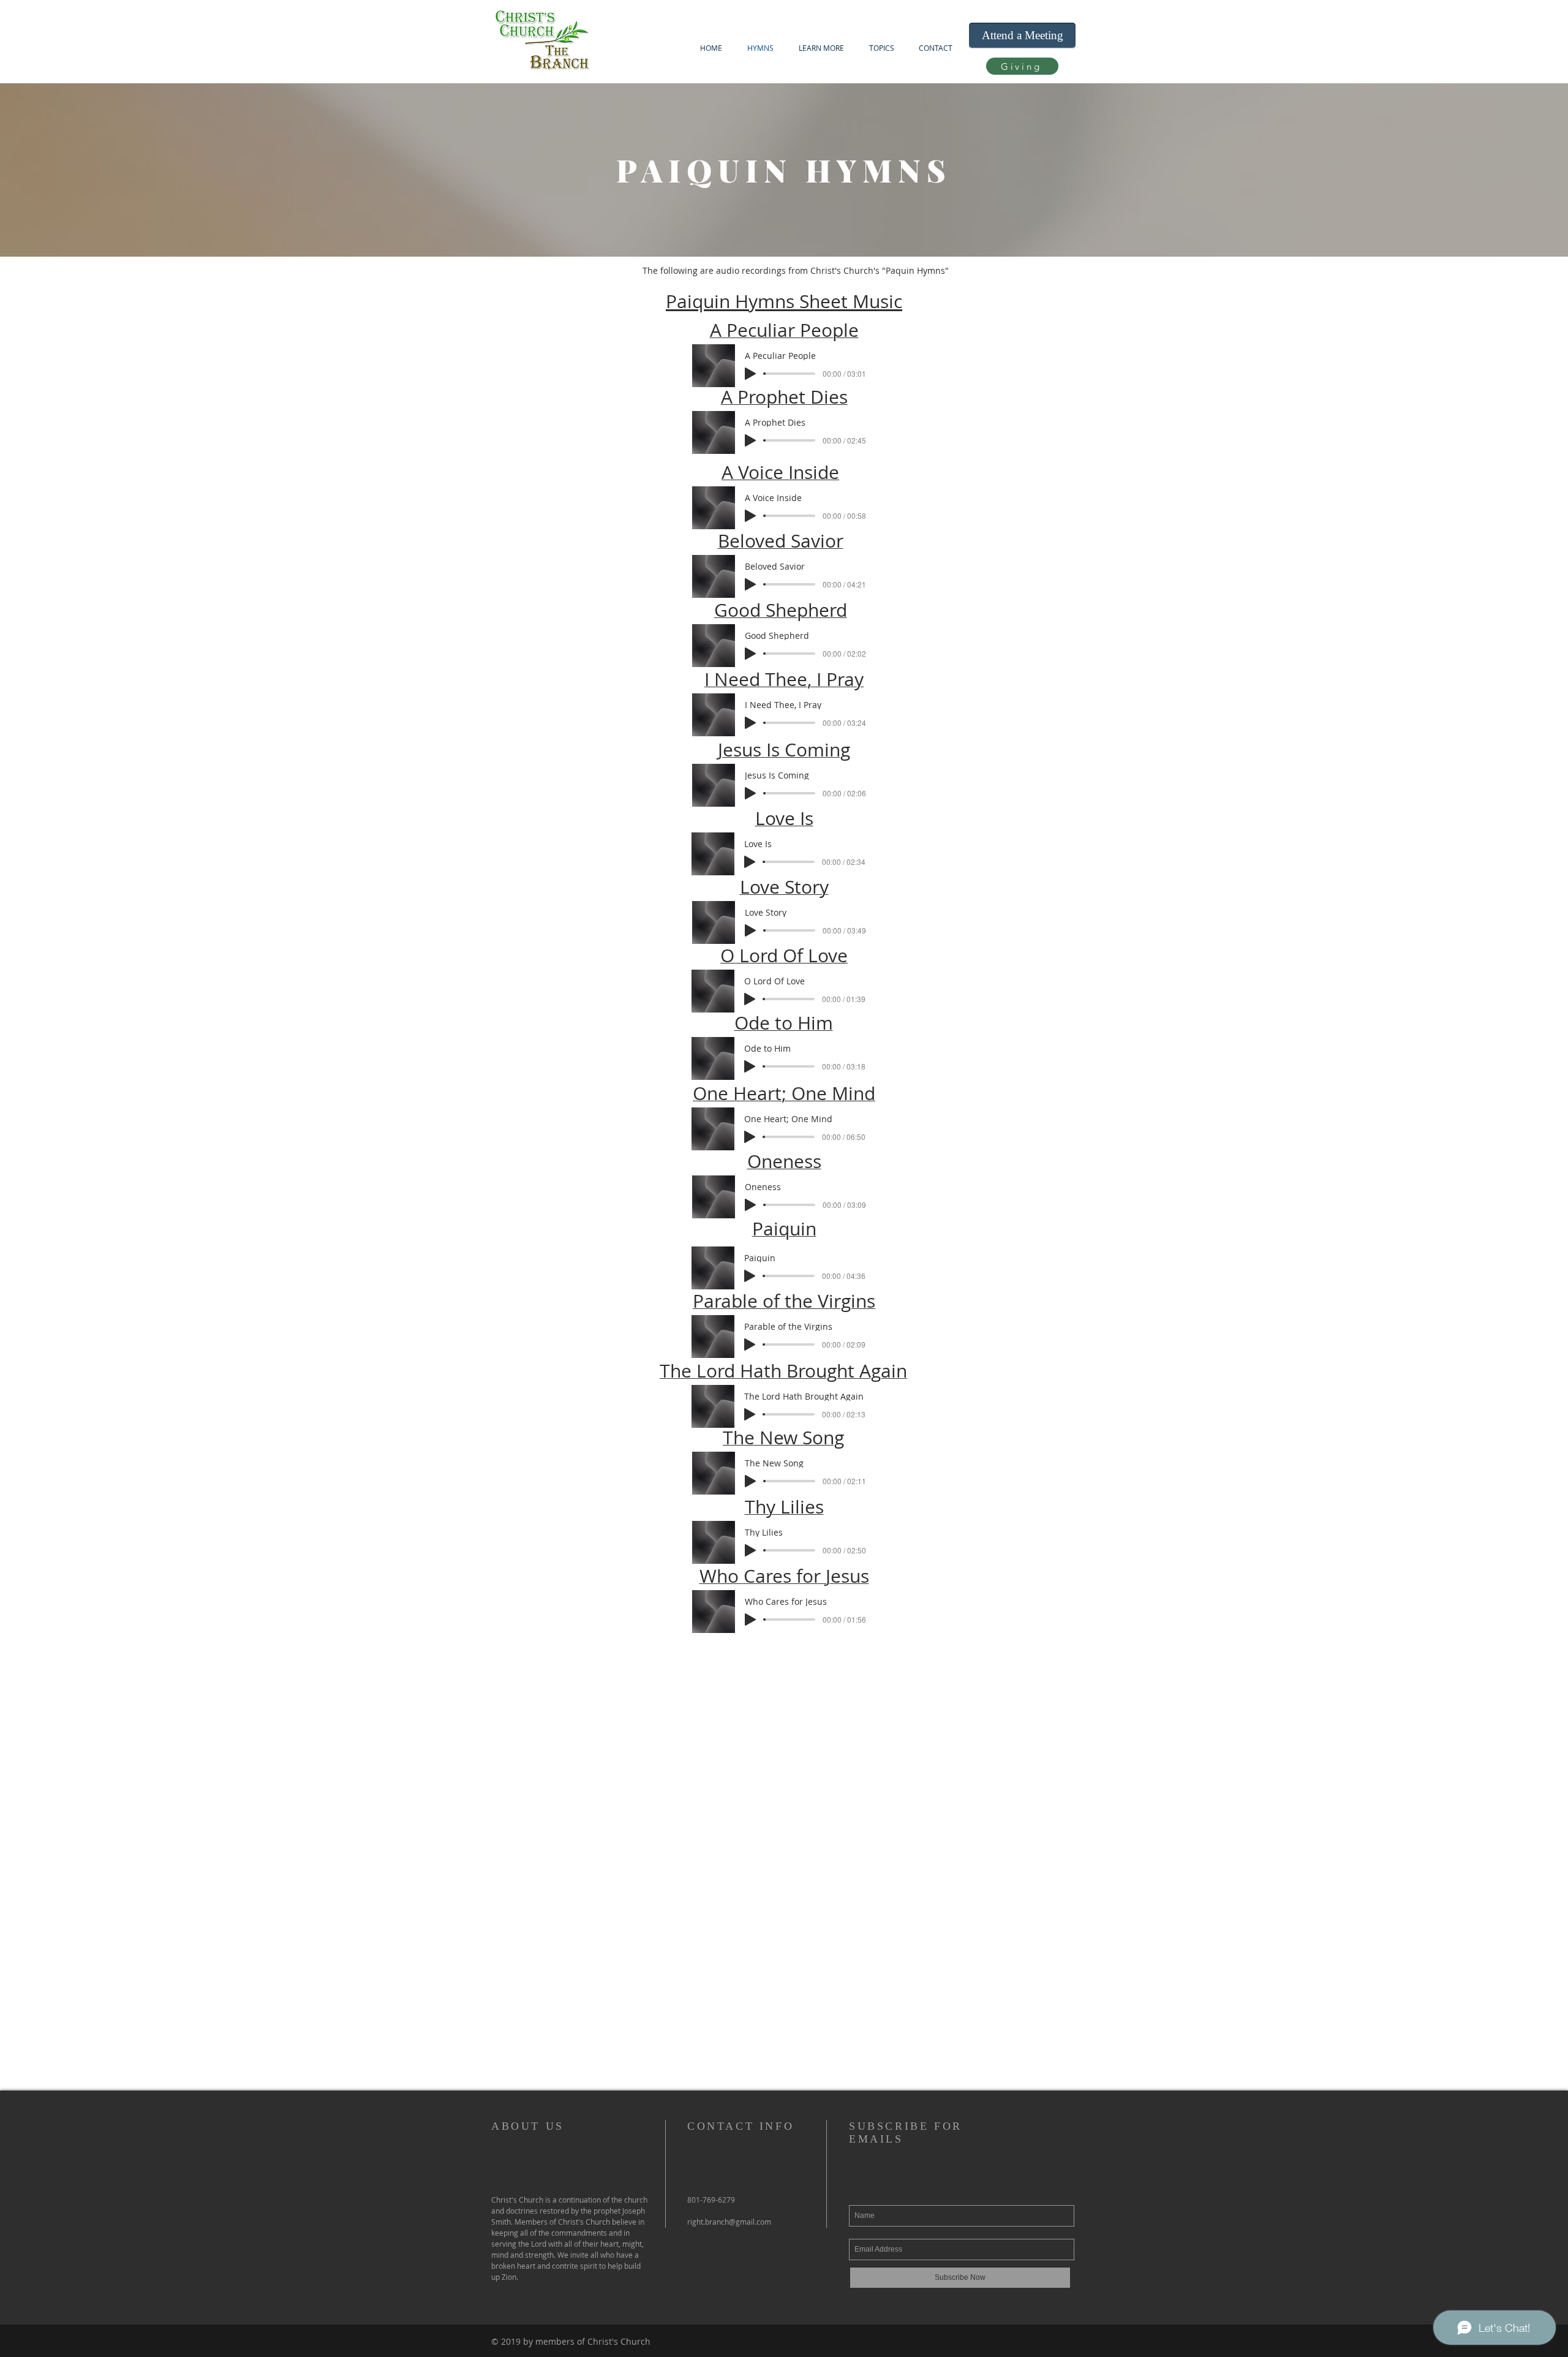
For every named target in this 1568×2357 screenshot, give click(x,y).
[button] (821, 48)
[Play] (750, 374)
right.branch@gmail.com (729, 2222)
